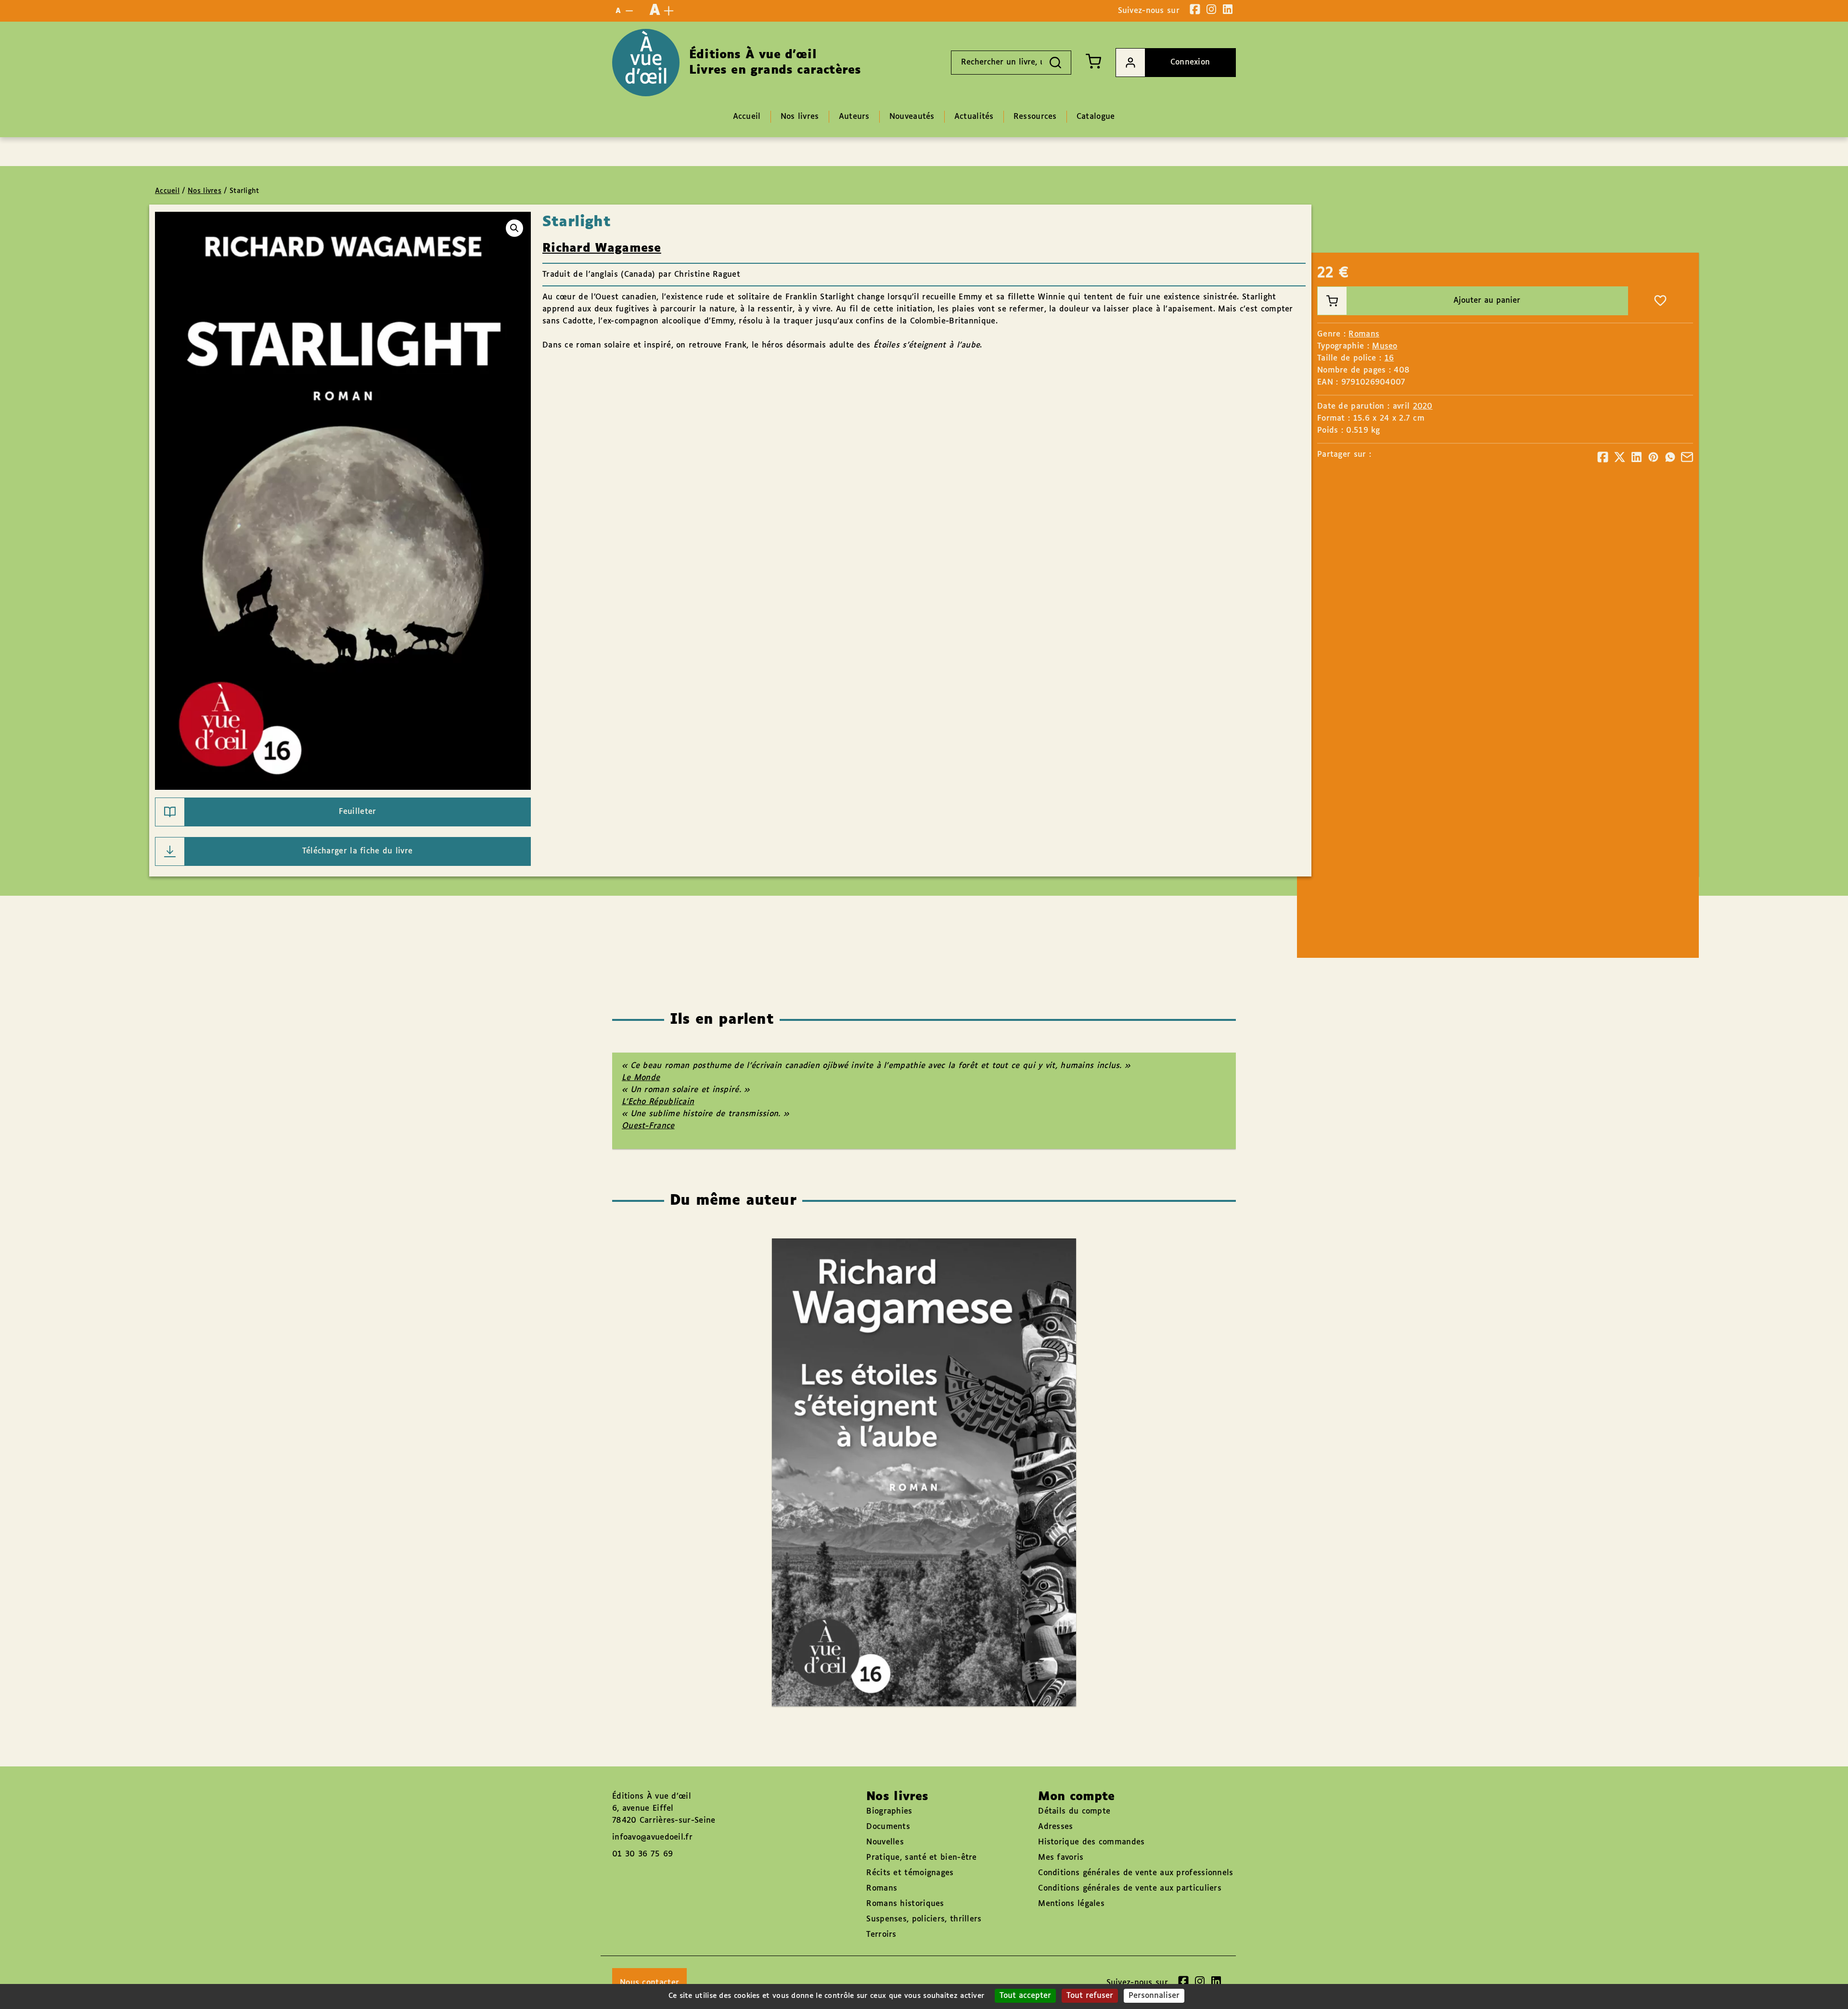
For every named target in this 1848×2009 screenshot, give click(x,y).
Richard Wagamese (602, 248)
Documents (888, 1827)
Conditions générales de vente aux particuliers (1130, 1888)
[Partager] (1603, 457)
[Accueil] (646, 63)
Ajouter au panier (1487, 301)
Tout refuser (1090, 1996)
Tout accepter (1025, 1996)
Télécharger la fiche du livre (358, 851)
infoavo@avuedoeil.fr (652, 1837)
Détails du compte (1074, 1811)
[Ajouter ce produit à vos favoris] (1660, 301)
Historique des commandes (1091, 1842)
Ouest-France (648, 1126)
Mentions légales (1071, 1904)
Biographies (889, 1811)
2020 (1423, 406)
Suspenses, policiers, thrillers (924, 1919)
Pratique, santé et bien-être (921, 1858)
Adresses (1055, 1827)
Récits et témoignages (910, 1873)
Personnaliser (1154, 1996)
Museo (1385, 346)
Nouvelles (885, 1842)
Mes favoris (1061, 1858)
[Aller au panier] (1093, 61)
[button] (514, 228)
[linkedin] (1228, 9)
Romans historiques (905, 1904)
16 (1389, 358)
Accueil (167, 191)
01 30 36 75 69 (642, 1854)
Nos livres (205, 191)
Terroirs (881, 1935)
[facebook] (1195, 9)
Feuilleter (358, 812)
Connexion (1190, 62)
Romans (1364, 334)
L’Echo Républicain (658, 1102)
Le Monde (641, 1078)
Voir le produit (938, 1500)
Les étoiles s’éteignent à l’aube (915, 1445)
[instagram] (1211, 9)
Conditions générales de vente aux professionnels (1136, 1873)
